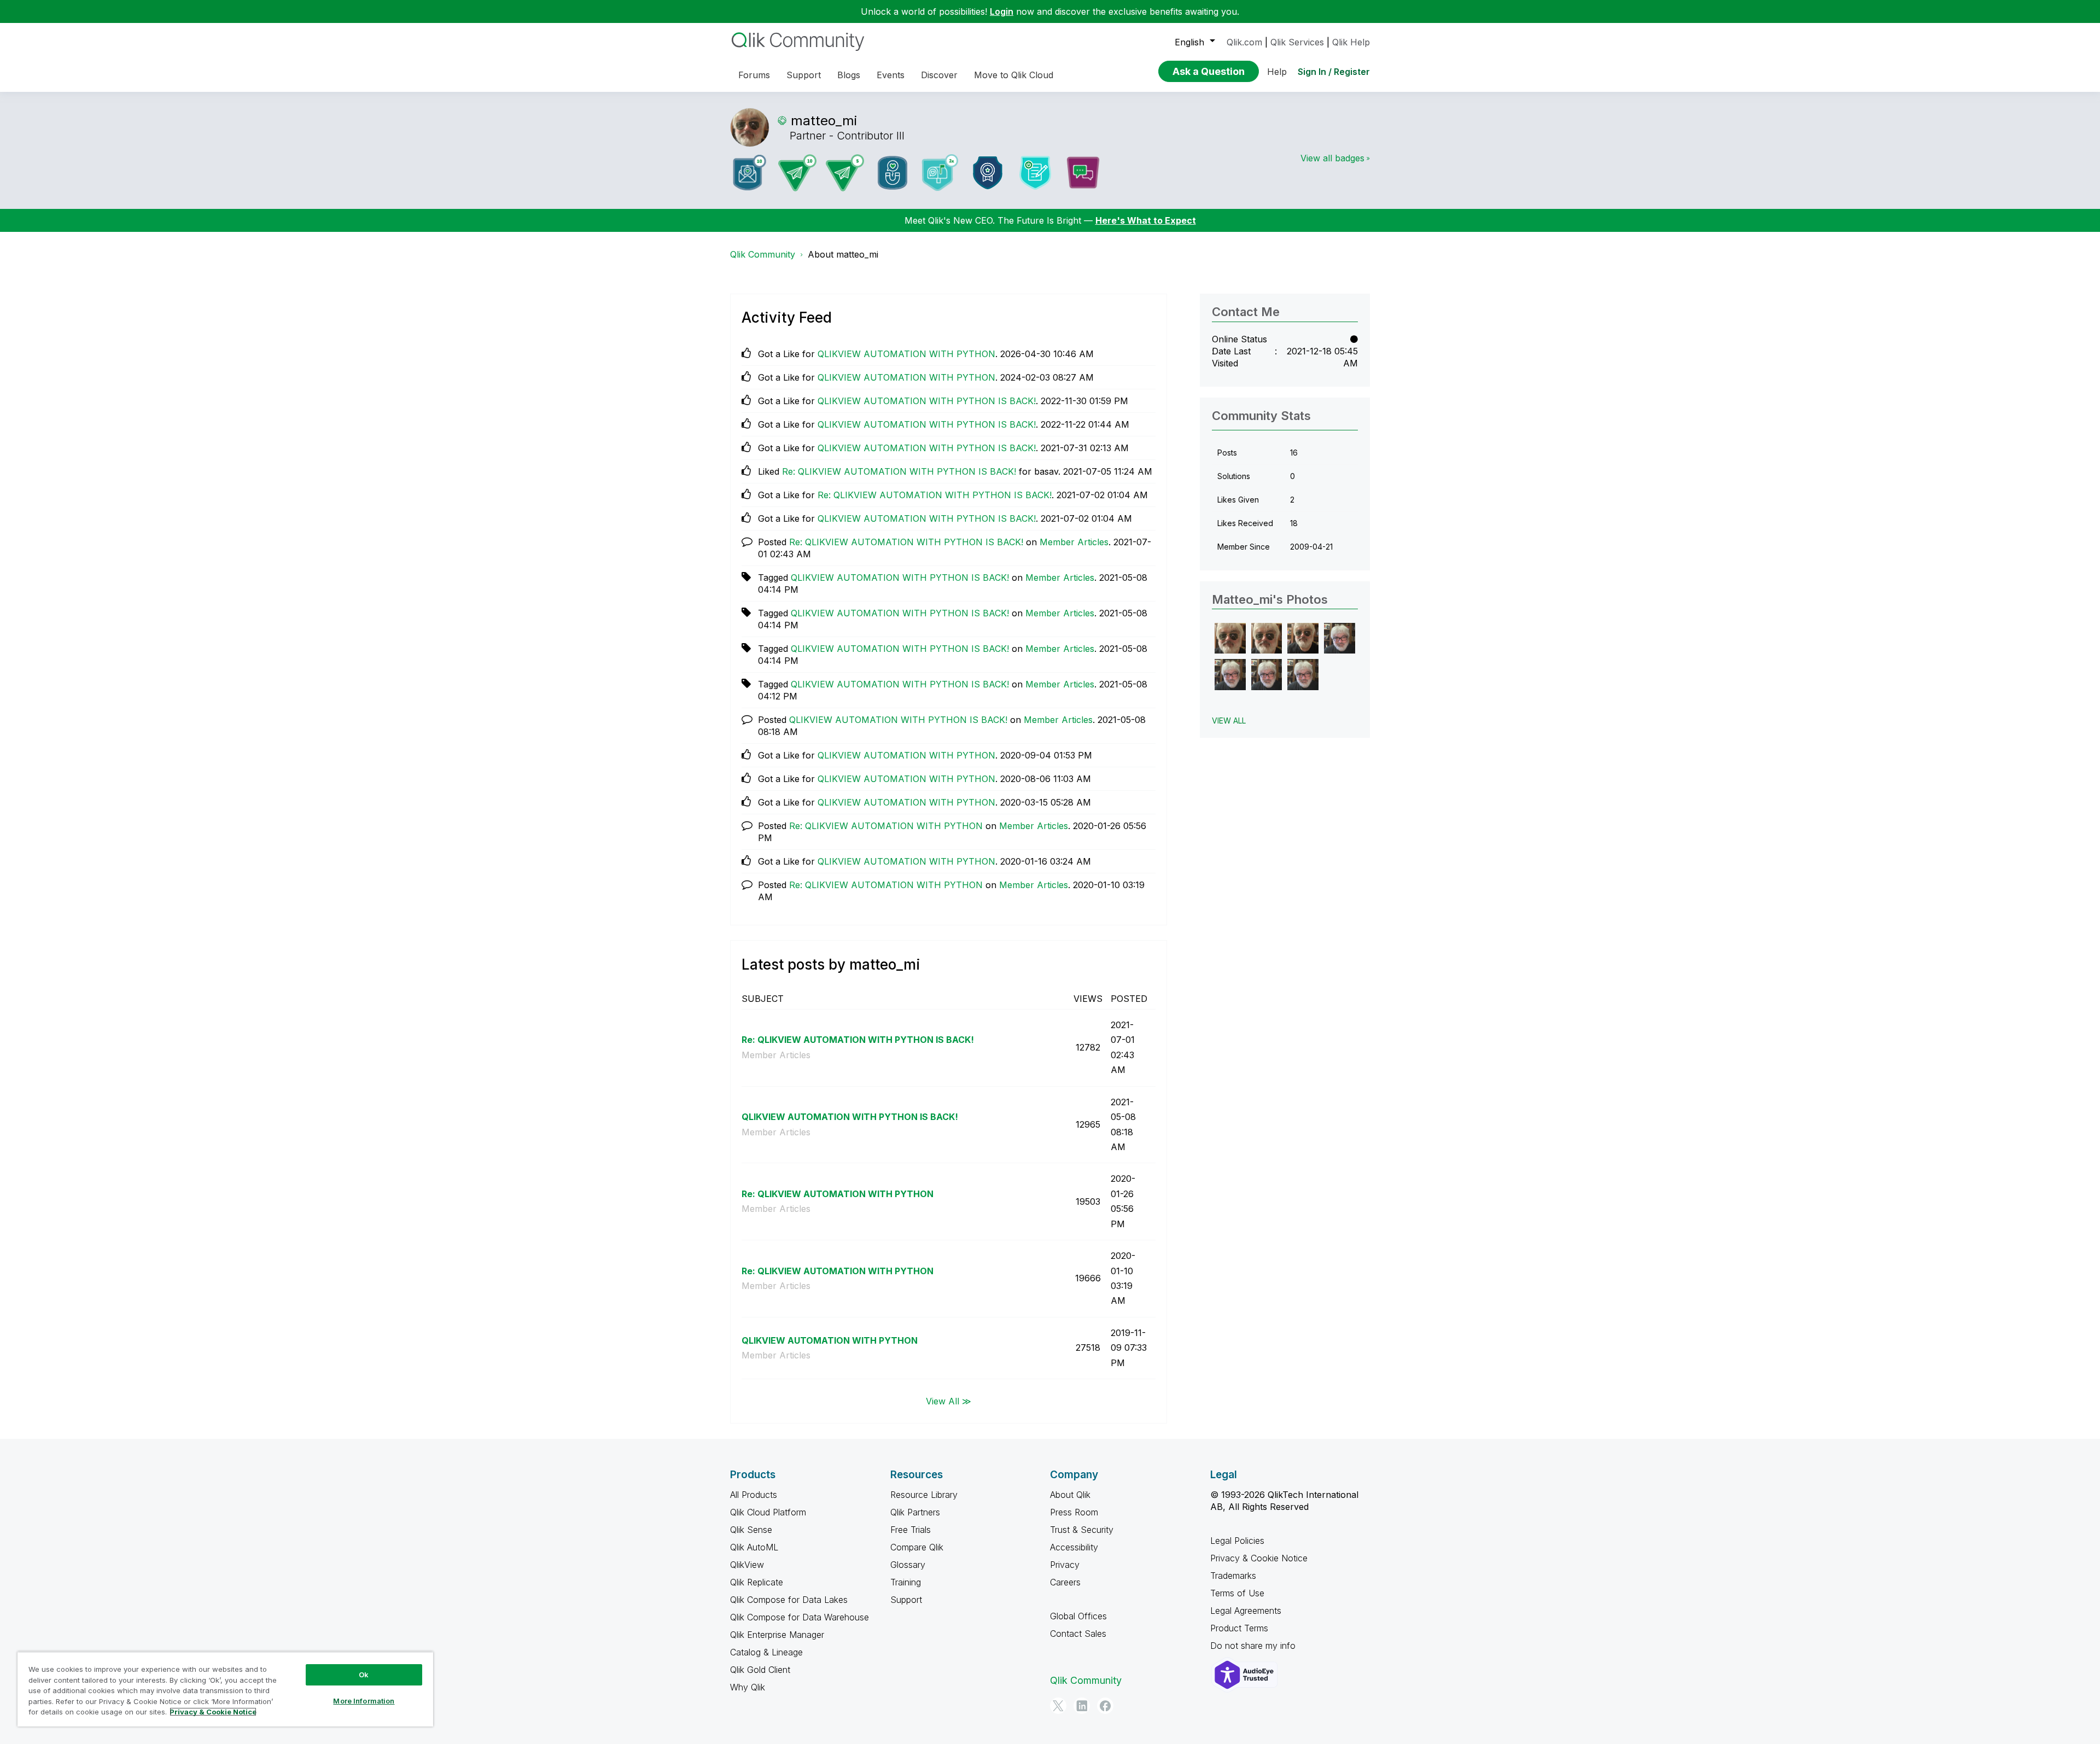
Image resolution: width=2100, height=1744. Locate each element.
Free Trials (911, 1530)
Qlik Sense (751, 1530)
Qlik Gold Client (760, 1670)
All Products (754, 1495)
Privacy (1065, 1565)
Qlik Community (763, 254)
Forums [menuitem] (754, 75)
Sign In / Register (1334, 72)
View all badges (1332, 158)
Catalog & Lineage (766, 1652)
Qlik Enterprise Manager (777, 1635)
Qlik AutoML (754, 1547)
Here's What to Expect (1146, 220)
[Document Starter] (1035, 173)
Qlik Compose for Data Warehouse (800, 1617)
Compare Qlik (917, 1547)
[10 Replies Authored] (797, 173)
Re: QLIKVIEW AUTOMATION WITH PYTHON (886, 826)
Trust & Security (1082, 1530)
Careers (1065, 1582)
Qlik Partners (915, 1512)
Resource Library (924, 1495)
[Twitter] (1058, 1706)
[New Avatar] (940, 173)
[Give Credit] (988, 173)
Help (1277, 72)
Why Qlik (748, 1687)
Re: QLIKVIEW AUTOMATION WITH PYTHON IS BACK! (899, 471)
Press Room (1074, 1512)
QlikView (747, 1565)
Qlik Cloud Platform (768, 1512)
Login (1002, 11)
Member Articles (1074, 542)
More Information (364, 1701)
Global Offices (1078, 1616)
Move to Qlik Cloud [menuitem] (1014, 75)
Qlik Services (1297, 42)
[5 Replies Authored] (845, 173)
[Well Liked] (892, 173)
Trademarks (1233, 1576)
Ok (364, 1675)
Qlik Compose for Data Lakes (789, 1600)
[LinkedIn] (1082, 1706)
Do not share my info (1254, 1646)
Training (906, 1582)
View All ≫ (949, 1401)
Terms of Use (1237, 1593)
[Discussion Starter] (1083, 173)
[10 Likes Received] (750, 173)
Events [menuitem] (891, 75)
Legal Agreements (1246, 1611)
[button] (1230, 638)
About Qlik (1070, 1495)
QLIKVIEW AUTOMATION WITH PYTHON (906, 354)
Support (906, 1600)
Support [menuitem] (804, 75)
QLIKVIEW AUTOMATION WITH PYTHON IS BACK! (927, 401)
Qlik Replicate (757, 1582)
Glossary (908, 1565)
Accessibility (1074, 1547)
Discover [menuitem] (939, 75)
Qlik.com (1244, 42)
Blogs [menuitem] (849, 75)
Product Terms (1239, 1628)
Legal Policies (1237, 1541)
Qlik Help (1351, 42)
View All (1229, 721)
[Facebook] (1105, 1706)
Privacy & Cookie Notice (1259, 1558)
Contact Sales (1078, 1634)
